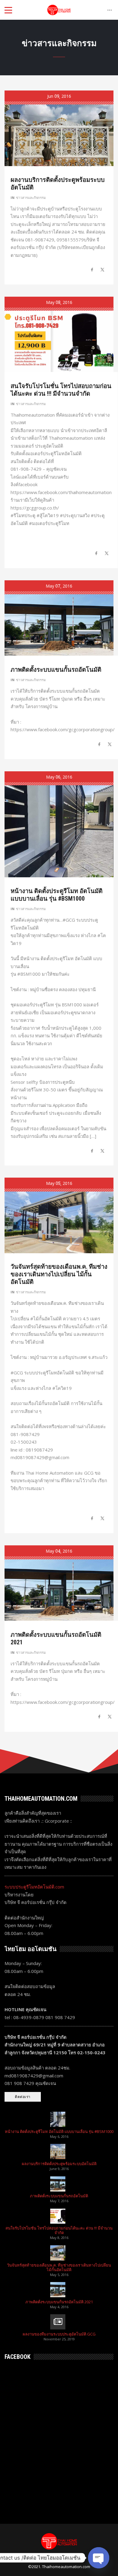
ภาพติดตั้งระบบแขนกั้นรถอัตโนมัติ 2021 (59, 2302)
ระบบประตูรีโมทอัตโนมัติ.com (34, 1887)
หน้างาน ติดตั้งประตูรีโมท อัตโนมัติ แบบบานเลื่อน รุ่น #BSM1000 (57, 895)
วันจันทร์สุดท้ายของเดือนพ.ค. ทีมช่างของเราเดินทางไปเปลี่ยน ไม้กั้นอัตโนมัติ (59, 1274)
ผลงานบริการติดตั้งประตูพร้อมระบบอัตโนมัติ (59, 2164)
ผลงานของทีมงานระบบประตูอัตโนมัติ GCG (59, 2334)
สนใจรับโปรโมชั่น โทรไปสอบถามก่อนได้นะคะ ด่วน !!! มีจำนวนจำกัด (61, 390)
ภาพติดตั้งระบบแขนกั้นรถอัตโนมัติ (56, 670)
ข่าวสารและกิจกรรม (31, 198)
